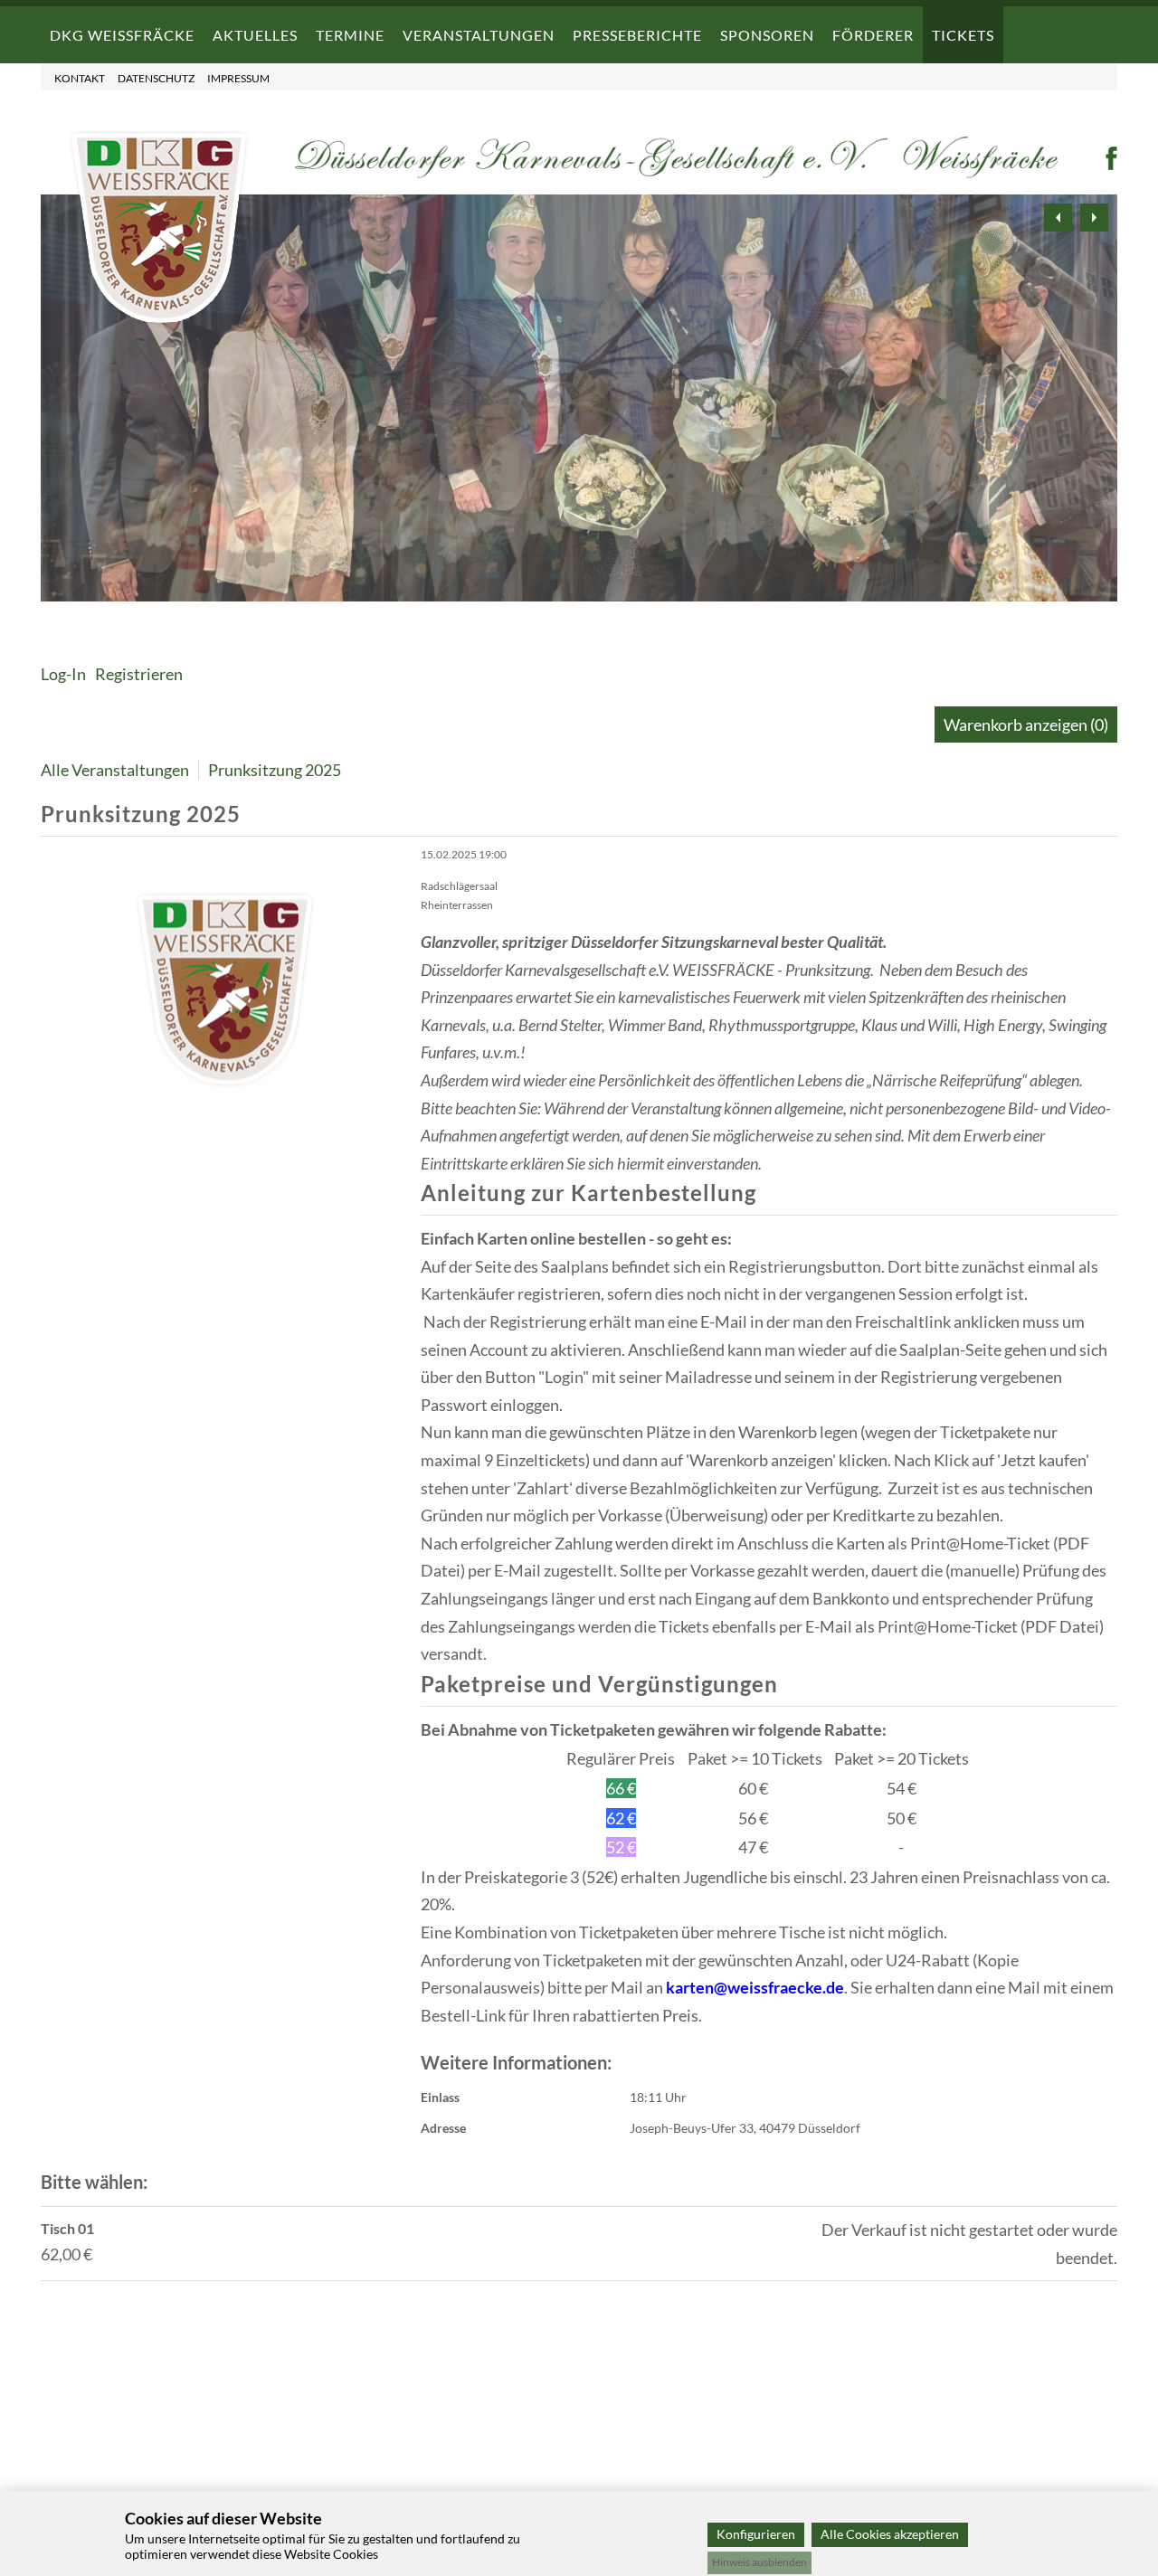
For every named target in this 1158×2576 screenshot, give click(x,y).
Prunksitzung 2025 (275, 770)
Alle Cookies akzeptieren (890, 2534)
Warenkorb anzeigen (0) (1026, 724)
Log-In (63, 674)
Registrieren (139, 674)
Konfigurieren (756, 2534)
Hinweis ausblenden (759, 2562)
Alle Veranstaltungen (115, 770)
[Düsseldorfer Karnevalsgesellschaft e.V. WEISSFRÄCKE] (158, 319)
